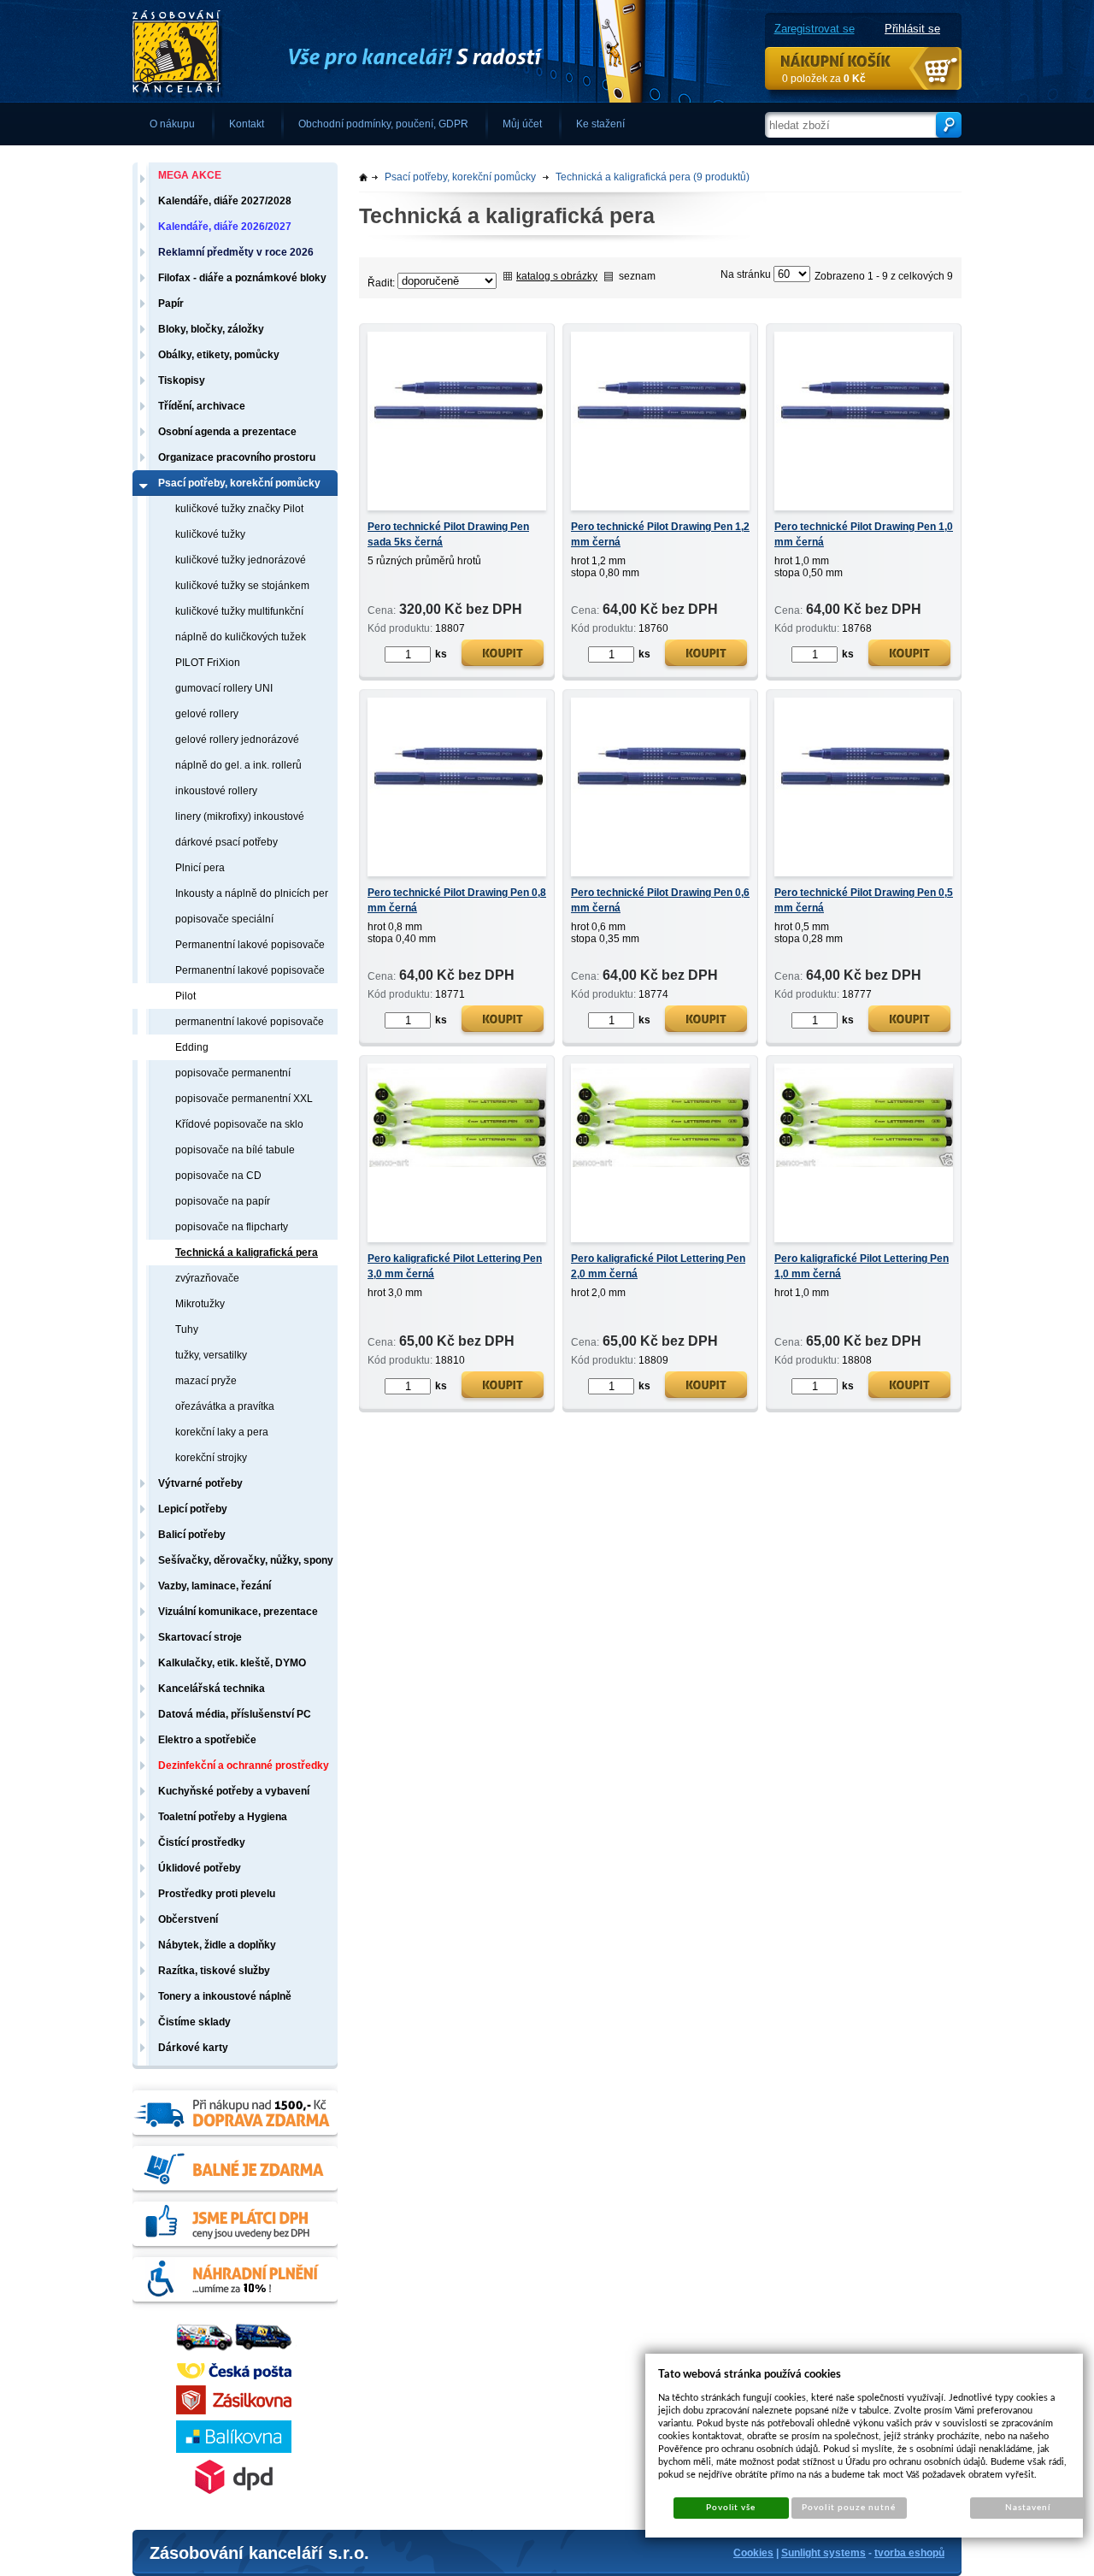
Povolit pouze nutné (849, 2508)
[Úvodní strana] (389, 52)
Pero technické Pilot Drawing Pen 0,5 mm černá (864, 900)
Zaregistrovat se (815, 29)
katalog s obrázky (557, 276)
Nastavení (1028, 2508)
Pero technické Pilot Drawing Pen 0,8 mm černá (457, 900)
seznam (637, 276)
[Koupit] (503, 655)
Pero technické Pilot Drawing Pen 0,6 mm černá (660, 900)
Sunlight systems (823, 2553)
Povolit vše (731, 2508)
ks (441, 654)
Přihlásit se (912, 29)
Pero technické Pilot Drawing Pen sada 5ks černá (448, 534)
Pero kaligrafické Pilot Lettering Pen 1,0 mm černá (862, 1266)
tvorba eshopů (909, 2553)
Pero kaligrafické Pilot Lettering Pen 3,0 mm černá (455, 1266)
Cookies (753, 2553)
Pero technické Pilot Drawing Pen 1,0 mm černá (864, 534)
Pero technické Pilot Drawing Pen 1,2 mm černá (660, 534)
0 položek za (824, 79)
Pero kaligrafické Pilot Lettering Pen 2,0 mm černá (658, 1266)
